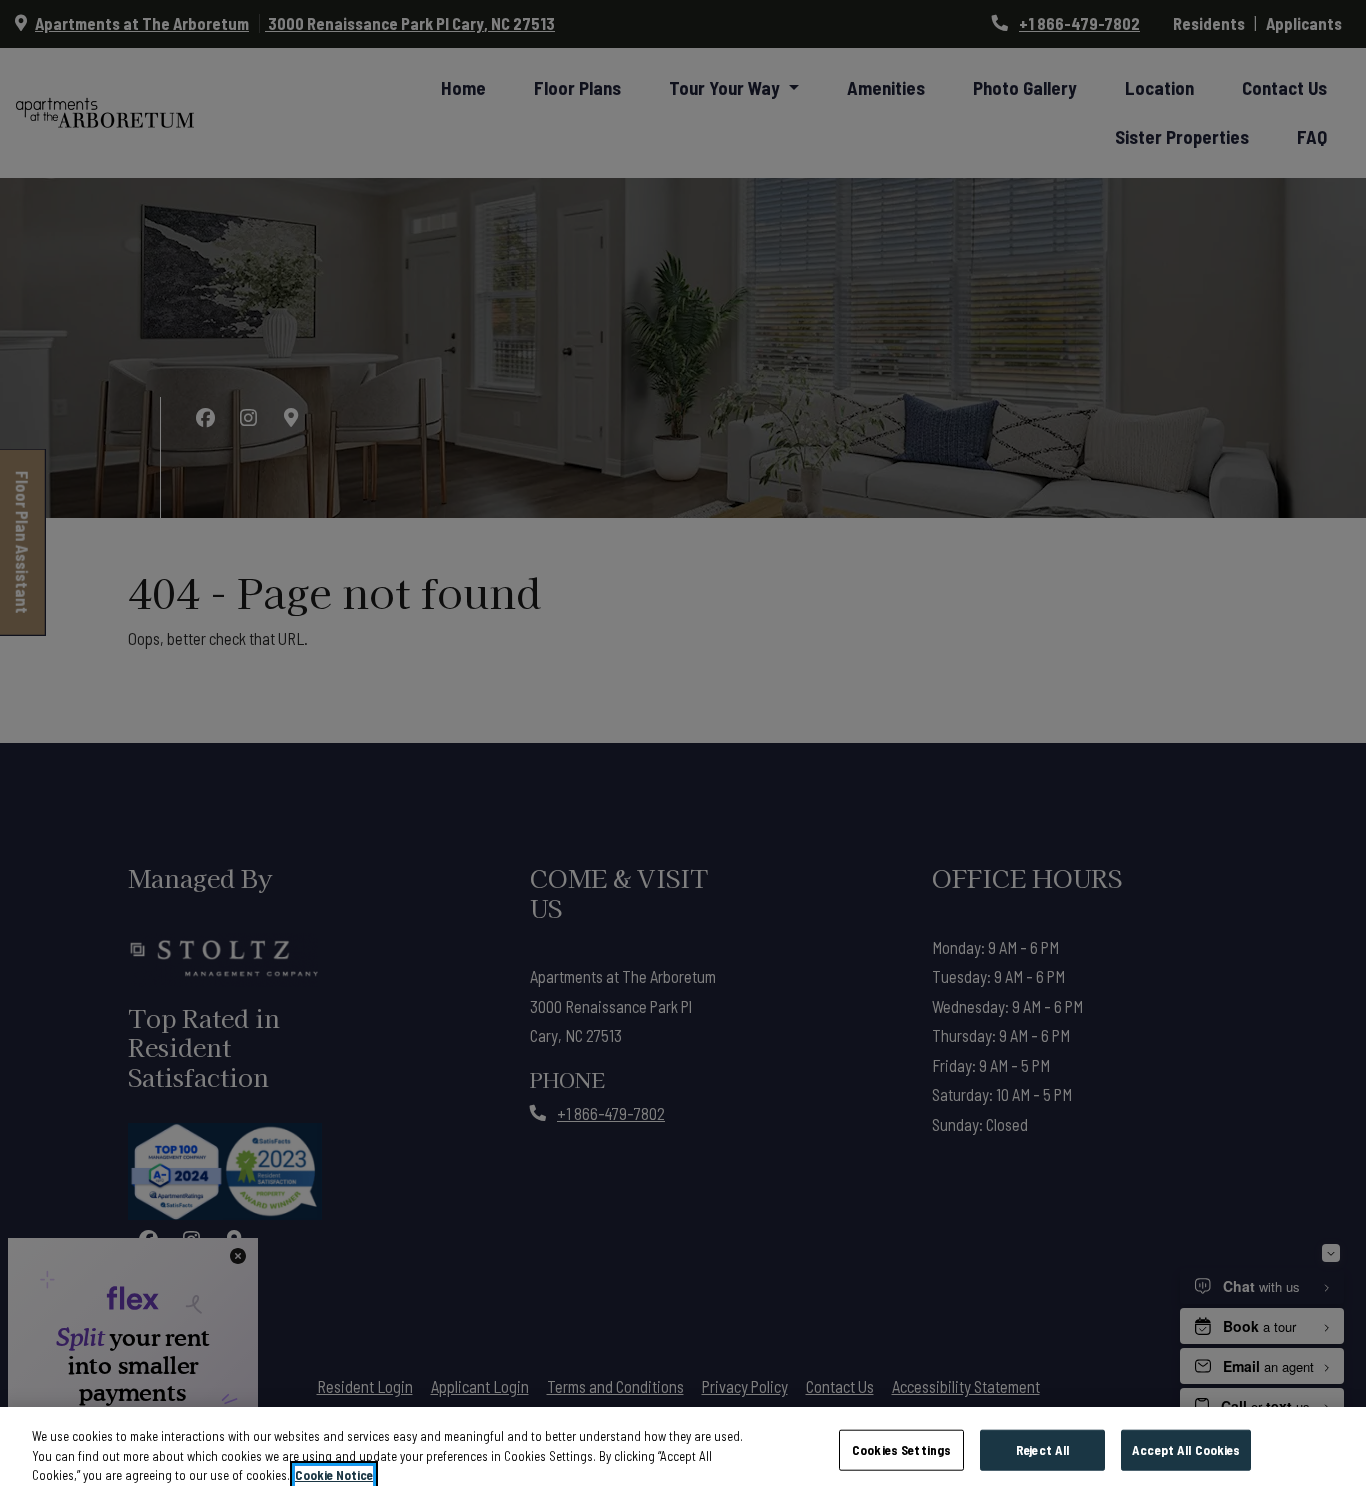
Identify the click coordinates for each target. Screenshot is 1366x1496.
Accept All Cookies (1186, 1449)
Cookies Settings (901, 1449)
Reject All (1042, 1449)
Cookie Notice (334, 1475)
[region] (683, 1451)
